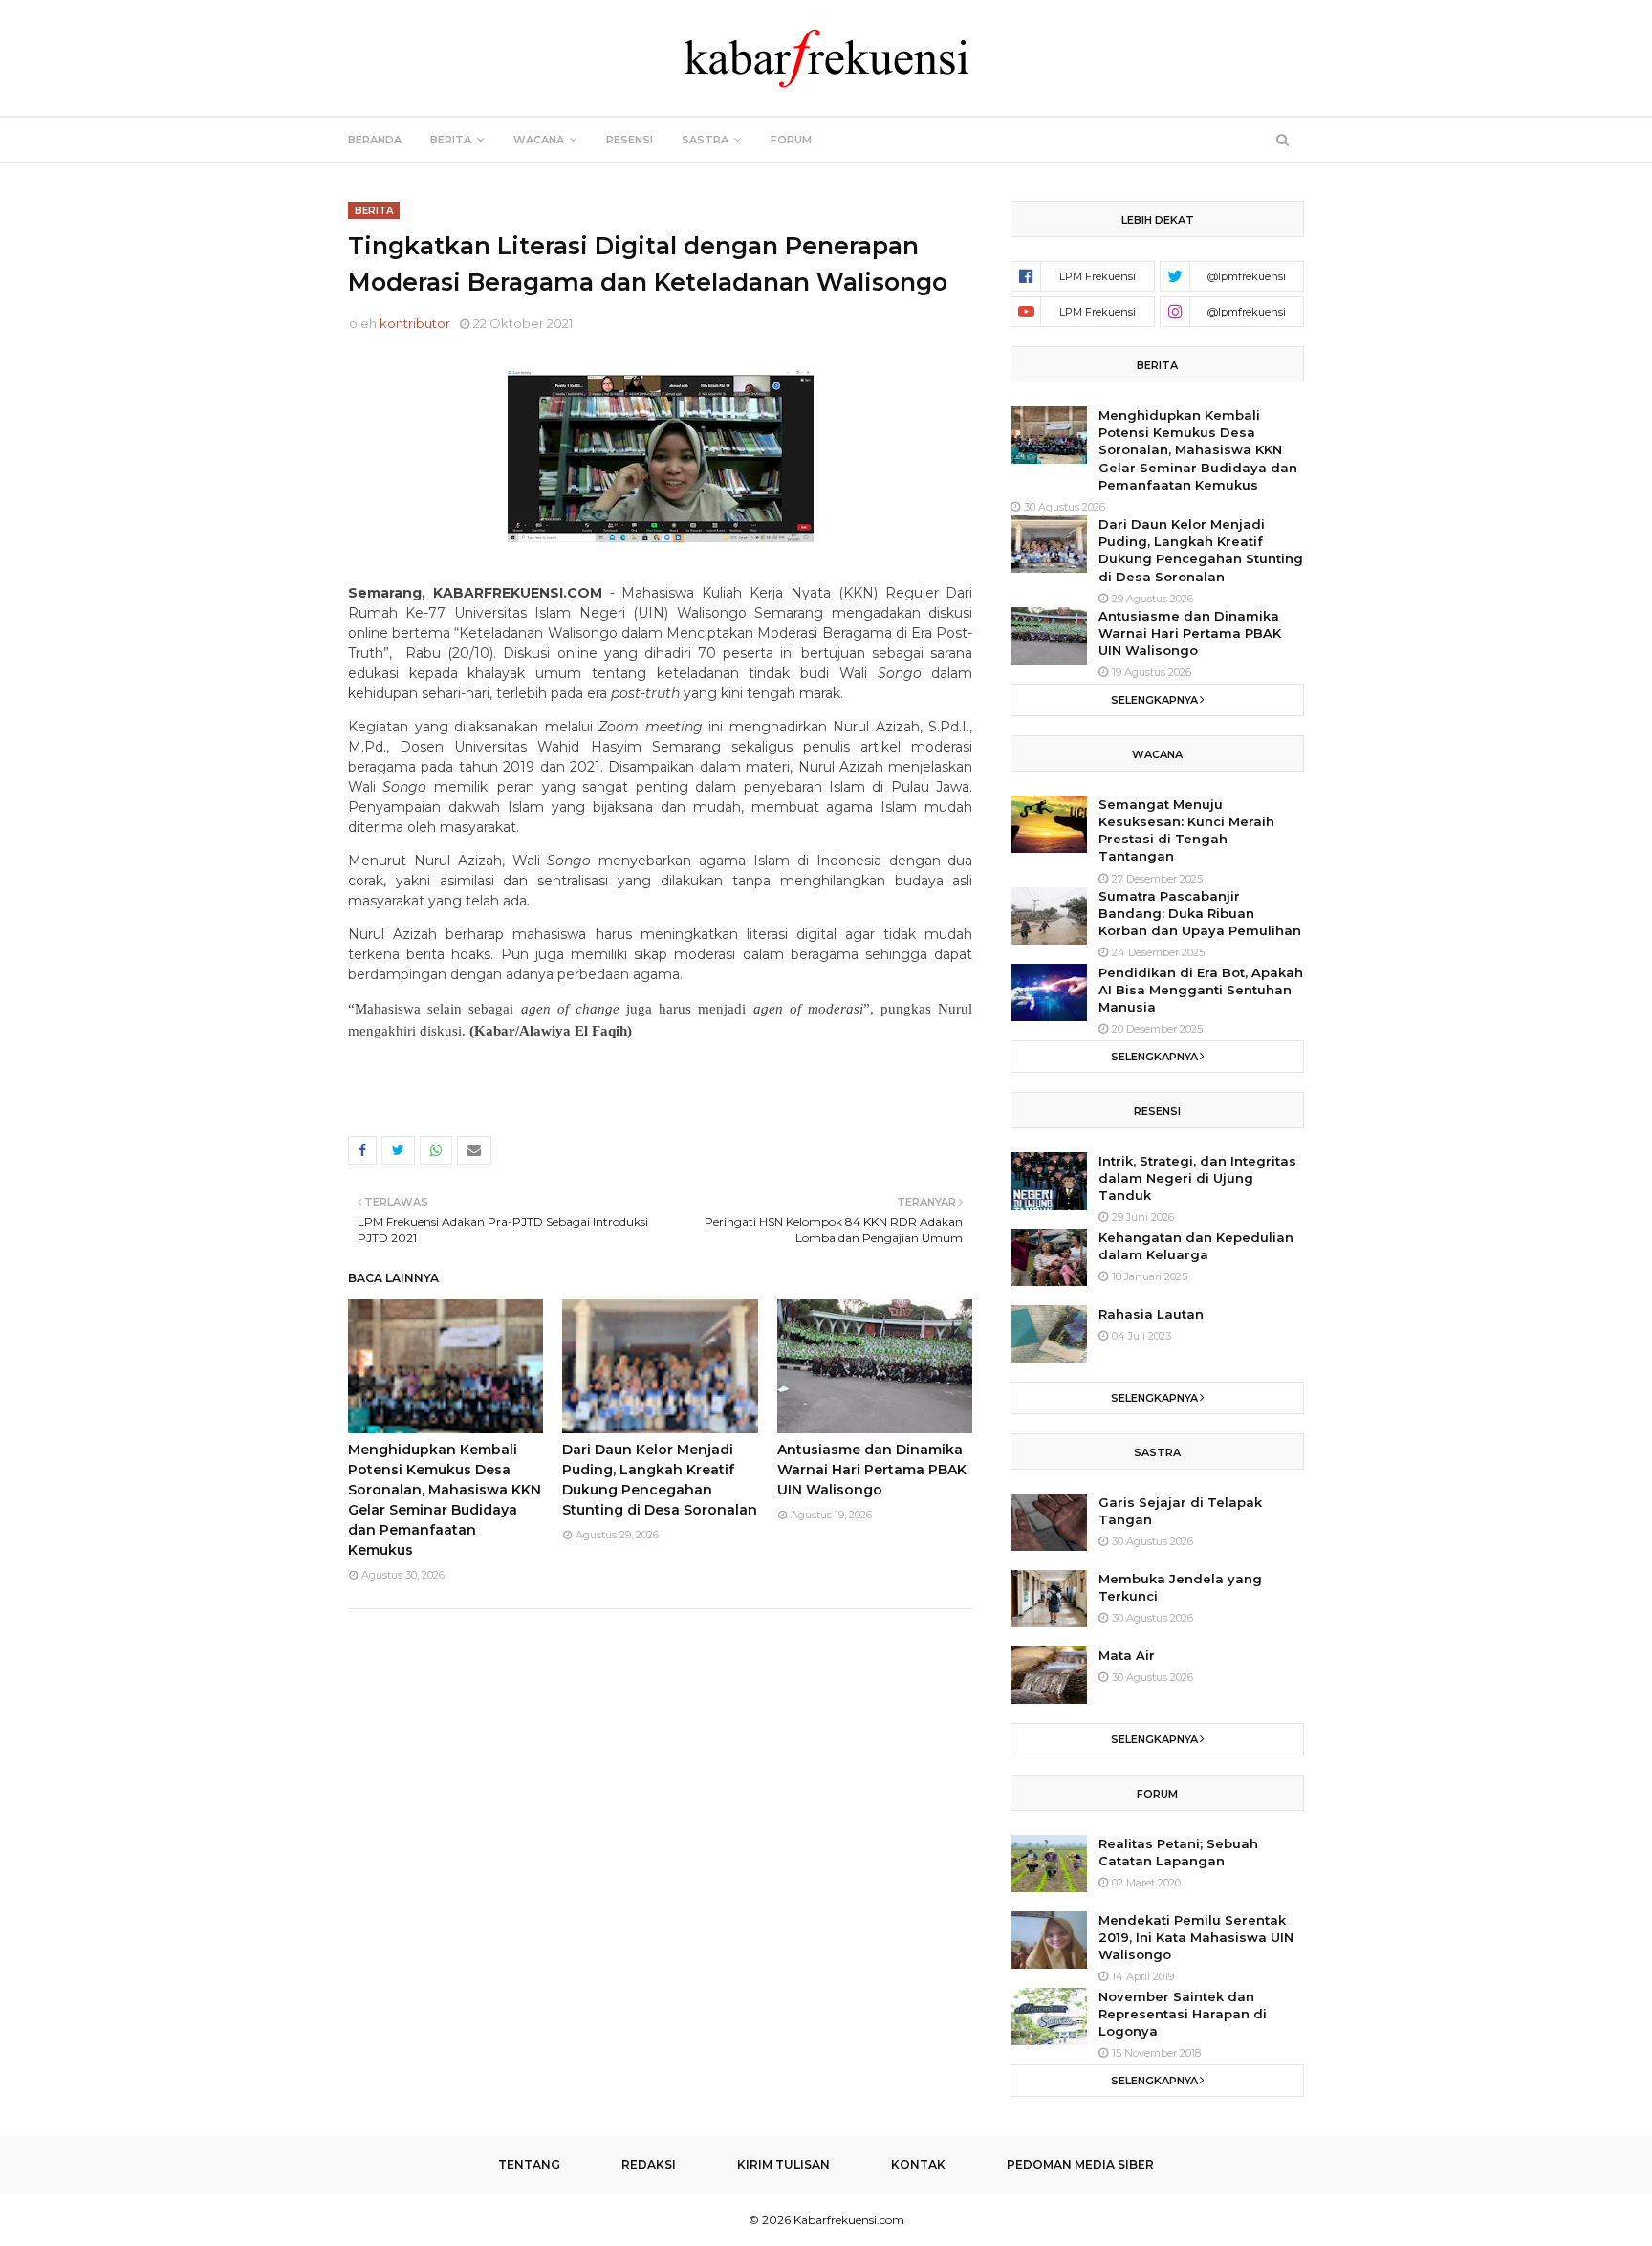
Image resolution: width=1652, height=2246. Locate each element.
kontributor (415, 323)
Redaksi (649, 2164)
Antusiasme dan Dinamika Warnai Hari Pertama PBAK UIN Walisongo (872, 1470)
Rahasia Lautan (1151, 1314)
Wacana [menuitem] (539, 140)
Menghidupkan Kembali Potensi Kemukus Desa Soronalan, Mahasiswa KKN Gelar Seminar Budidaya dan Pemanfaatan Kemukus (1198, 450)
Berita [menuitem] (451, 140)
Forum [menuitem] (791, 140)
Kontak (918, 2164)
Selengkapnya (1154, 700)
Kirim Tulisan (783, 2164)
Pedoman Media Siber (1080, 2164)
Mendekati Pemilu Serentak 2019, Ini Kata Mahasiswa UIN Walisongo (1196, 1937)
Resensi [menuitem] (630, 140)
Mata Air (1127, 1655)
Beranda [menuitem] (375, 140)
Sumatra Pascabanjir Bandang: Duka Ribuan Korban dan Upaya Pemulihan (1200, 913)
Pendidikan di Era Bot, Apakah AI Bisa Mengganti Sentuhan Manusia (1201, 990)
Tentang (529, 2164)
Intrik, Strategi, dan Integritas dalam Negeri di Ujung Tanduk (1197, 1178)
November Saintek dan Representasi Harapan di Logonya (1183, 2014)
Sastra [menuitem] (705, 140)
